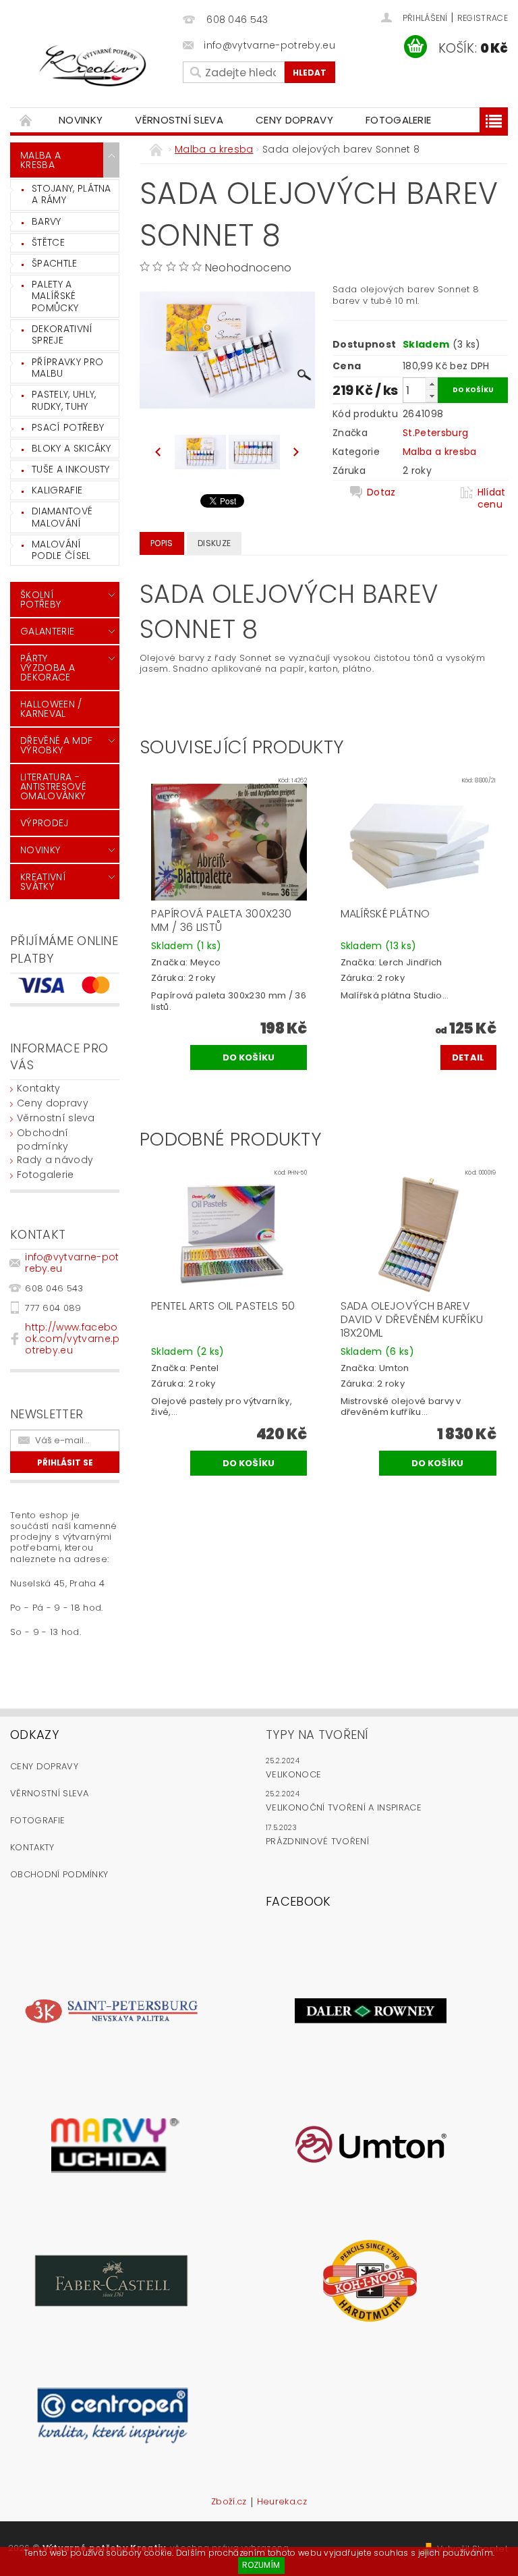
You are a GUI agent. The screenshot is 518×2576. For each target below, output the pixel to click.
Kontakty (39, 1088)
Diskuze (214, 543)
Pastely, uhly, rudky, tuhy (64, 400)
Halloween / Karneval (51, 709)
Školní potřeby (40, 599)
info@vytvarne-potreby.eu (72, 1263)
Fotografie (37, 1820)
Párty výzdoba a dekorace (48, 668)
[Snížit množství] (432, 396)
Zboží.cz (229, 2502)
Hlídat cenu (492, 498)
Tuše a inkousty (71, 469)
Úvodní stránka (26, 120)
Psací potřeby (68, 427)
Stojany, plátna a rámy (71, 194)
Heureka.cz (282, 2502)
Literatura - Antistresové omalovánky (53, 786)
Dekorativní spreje (62, 335)
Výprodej (45, 823)
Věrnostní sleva (179, 120)
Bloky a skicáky (71, 448)
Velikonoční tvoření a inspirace (344, 1807)
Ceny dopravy (294, 120)
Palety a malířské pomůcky (55, 296)
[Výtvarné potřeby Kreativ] (93, 66)
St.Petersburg (435, 433)
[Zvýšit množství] (432, 384)
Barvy (47, 221)
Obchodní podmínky (43, 1139)
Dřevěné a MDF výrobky (56, 745)
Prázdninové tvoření (317, 1841)
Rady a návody (55, 1160)
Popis (162, 543)
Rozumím (261, 2565)
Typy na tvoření (317, 1735)
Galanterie (47, 631)
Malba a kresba (40, 160)
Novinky (81, 120)
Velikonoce (293, 1774)
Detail (468, 1057)
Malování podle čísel (61, 550)
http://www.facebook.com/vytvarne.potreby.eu (72, 1339)
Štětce (48, 242)
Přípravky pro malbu (67, 368)
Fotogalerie (399, 120)
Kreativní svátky (43, 882)
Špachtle (55, 263)
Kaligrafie (57, 490)
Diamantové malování (62, 517)
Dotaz (381, 492)
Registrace (483, 18)
